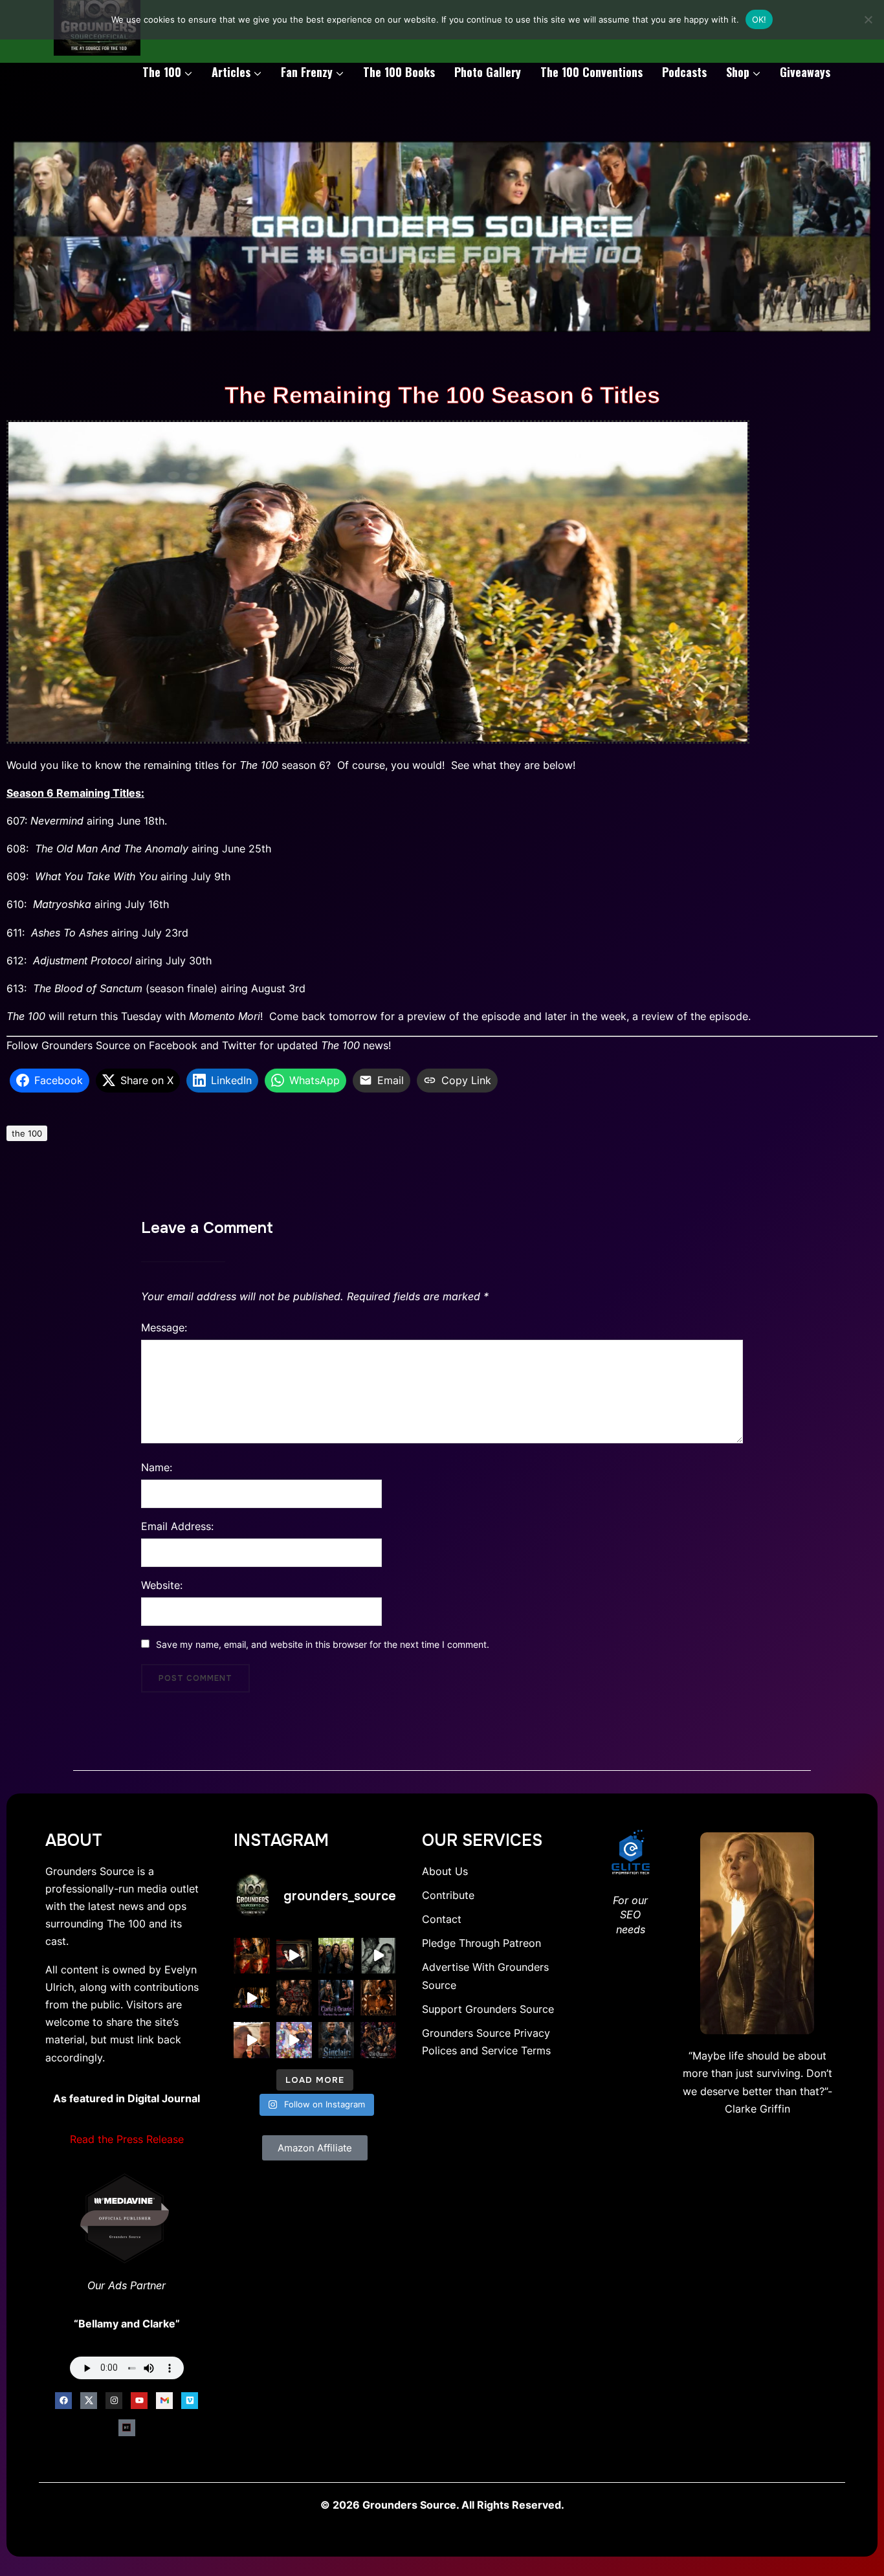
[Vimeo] (190, 2401)
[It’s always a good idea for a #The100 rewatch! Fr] (294, 1956)
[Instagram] (114, 2401)
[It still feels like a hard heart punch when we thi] (294, 1998)
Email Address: (177, 1526)
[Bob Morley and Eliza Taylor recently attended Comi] (294, 2040)
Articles (231, 72)
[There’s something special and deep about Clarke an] (378, 1998)
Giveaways (805, 72)
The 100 (162, 72)
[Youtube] (139, 2401)
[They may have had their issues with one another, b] (336, 1998)
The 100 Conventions (591, 72)
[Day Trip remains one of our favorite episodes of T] (251, 1956)
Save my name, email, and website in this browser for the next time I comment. (323, 1644)
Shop (738, 72)
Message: (164, 1327)
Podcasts (684, 72)
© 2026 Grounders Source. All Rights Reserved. (442, 2505)
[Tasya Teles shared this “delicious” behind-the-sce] (251, 2040)
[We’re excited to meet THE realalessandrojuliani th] (336, 2040)
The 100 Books (399, 72)
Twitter (239, 1045)
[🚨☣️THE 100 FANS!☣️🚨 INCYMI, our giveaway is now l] (336, 1956)
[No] (868, 19)
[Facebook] (63, 2401)
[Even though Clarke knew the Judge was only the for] (251, 1998)
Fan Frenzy (307, 72)
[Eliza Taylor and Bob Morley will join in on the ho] (378, 1956)
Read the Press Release (127, 2139)
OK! (759, 19)
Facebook (173, 1045)
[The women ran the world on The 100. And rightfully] (378, 2040)
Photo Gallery (488, 72)
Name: (157, 1467)
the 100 (27, 1133)
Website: (162, 1585)
